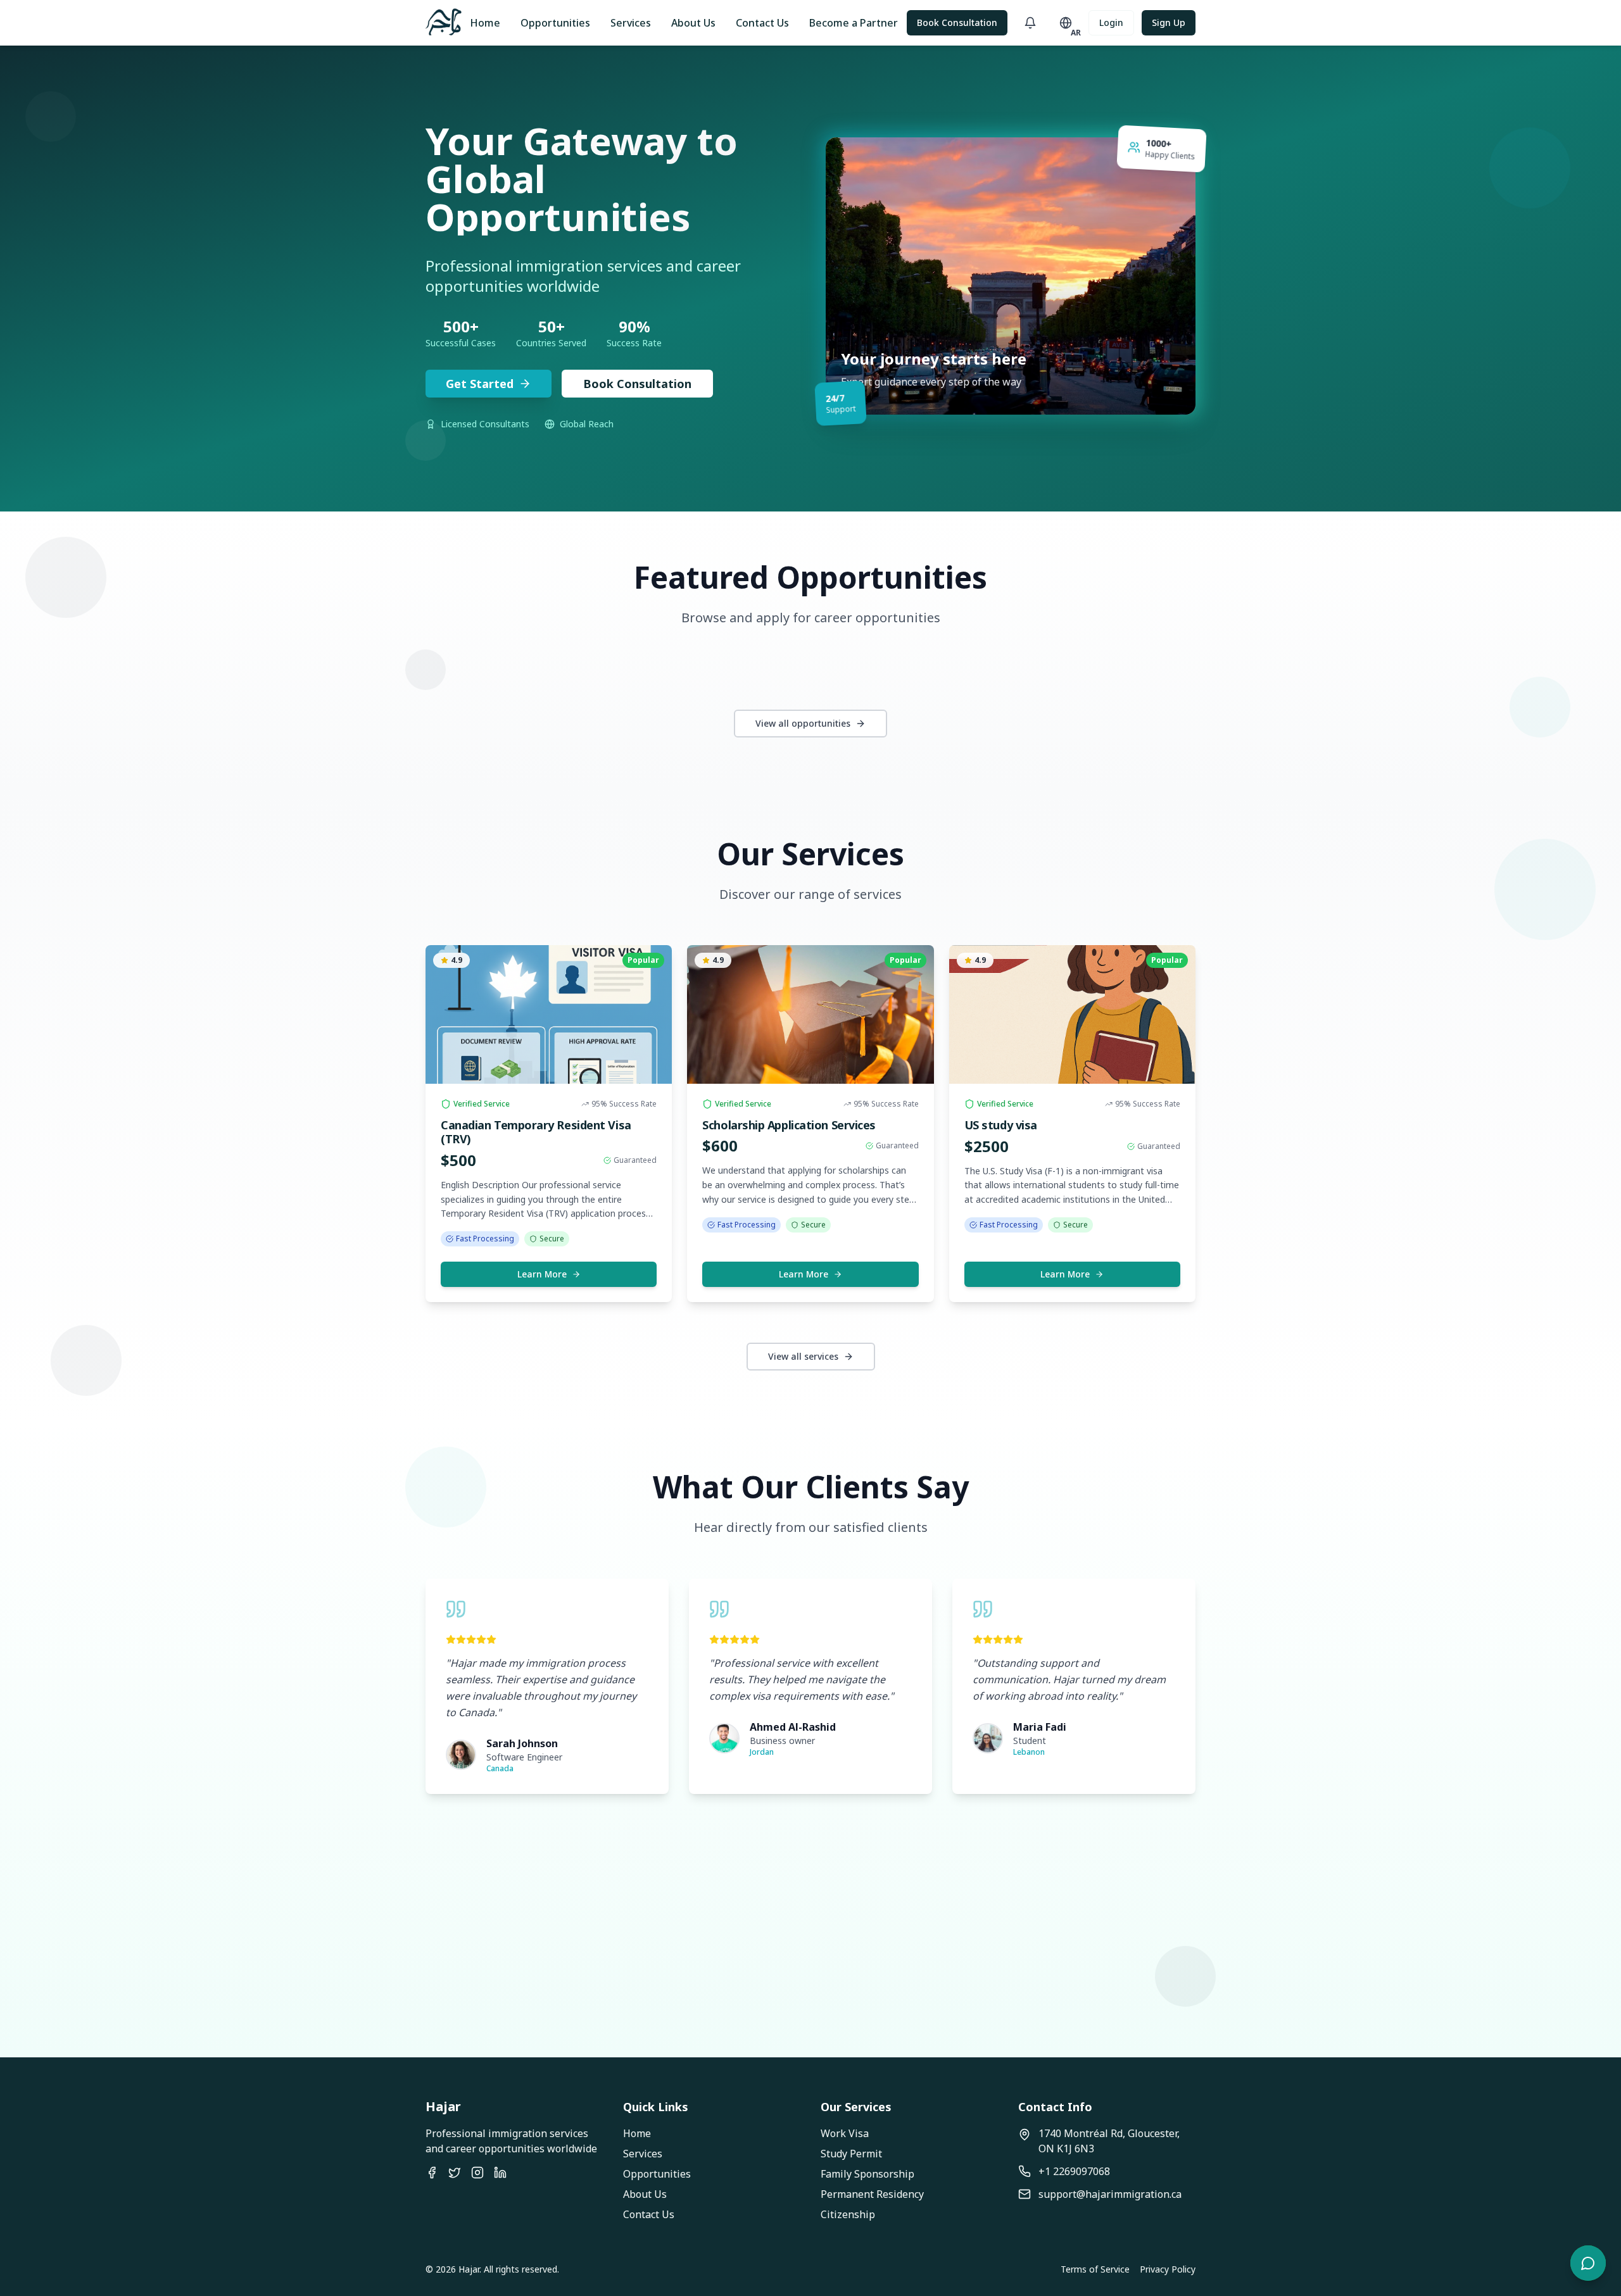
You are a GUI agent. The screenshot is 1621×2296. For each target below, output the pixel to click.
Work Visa (845, 2133)
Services (631, 23)
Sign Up (1169, 22)
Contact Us (762, 23)
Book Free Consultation (877, 1957)
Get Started (480, 384)
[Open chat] (1588, 2263)
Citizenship (848, 2214)
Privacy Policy (1168, 2269)
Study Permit (851, 2154)
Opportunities (555, 23)
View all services (803, 1356)
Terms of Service (1095, 2269)
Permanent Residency (872, 2194)
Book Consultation (957, 22)
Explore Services (725, 1956)
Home (485, 23)
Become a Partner (854, 23)
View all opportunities (803, 723)
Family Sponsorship (867, 2174)
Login (1111, 22)
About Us (693, 23)
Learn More (542, 1274)
